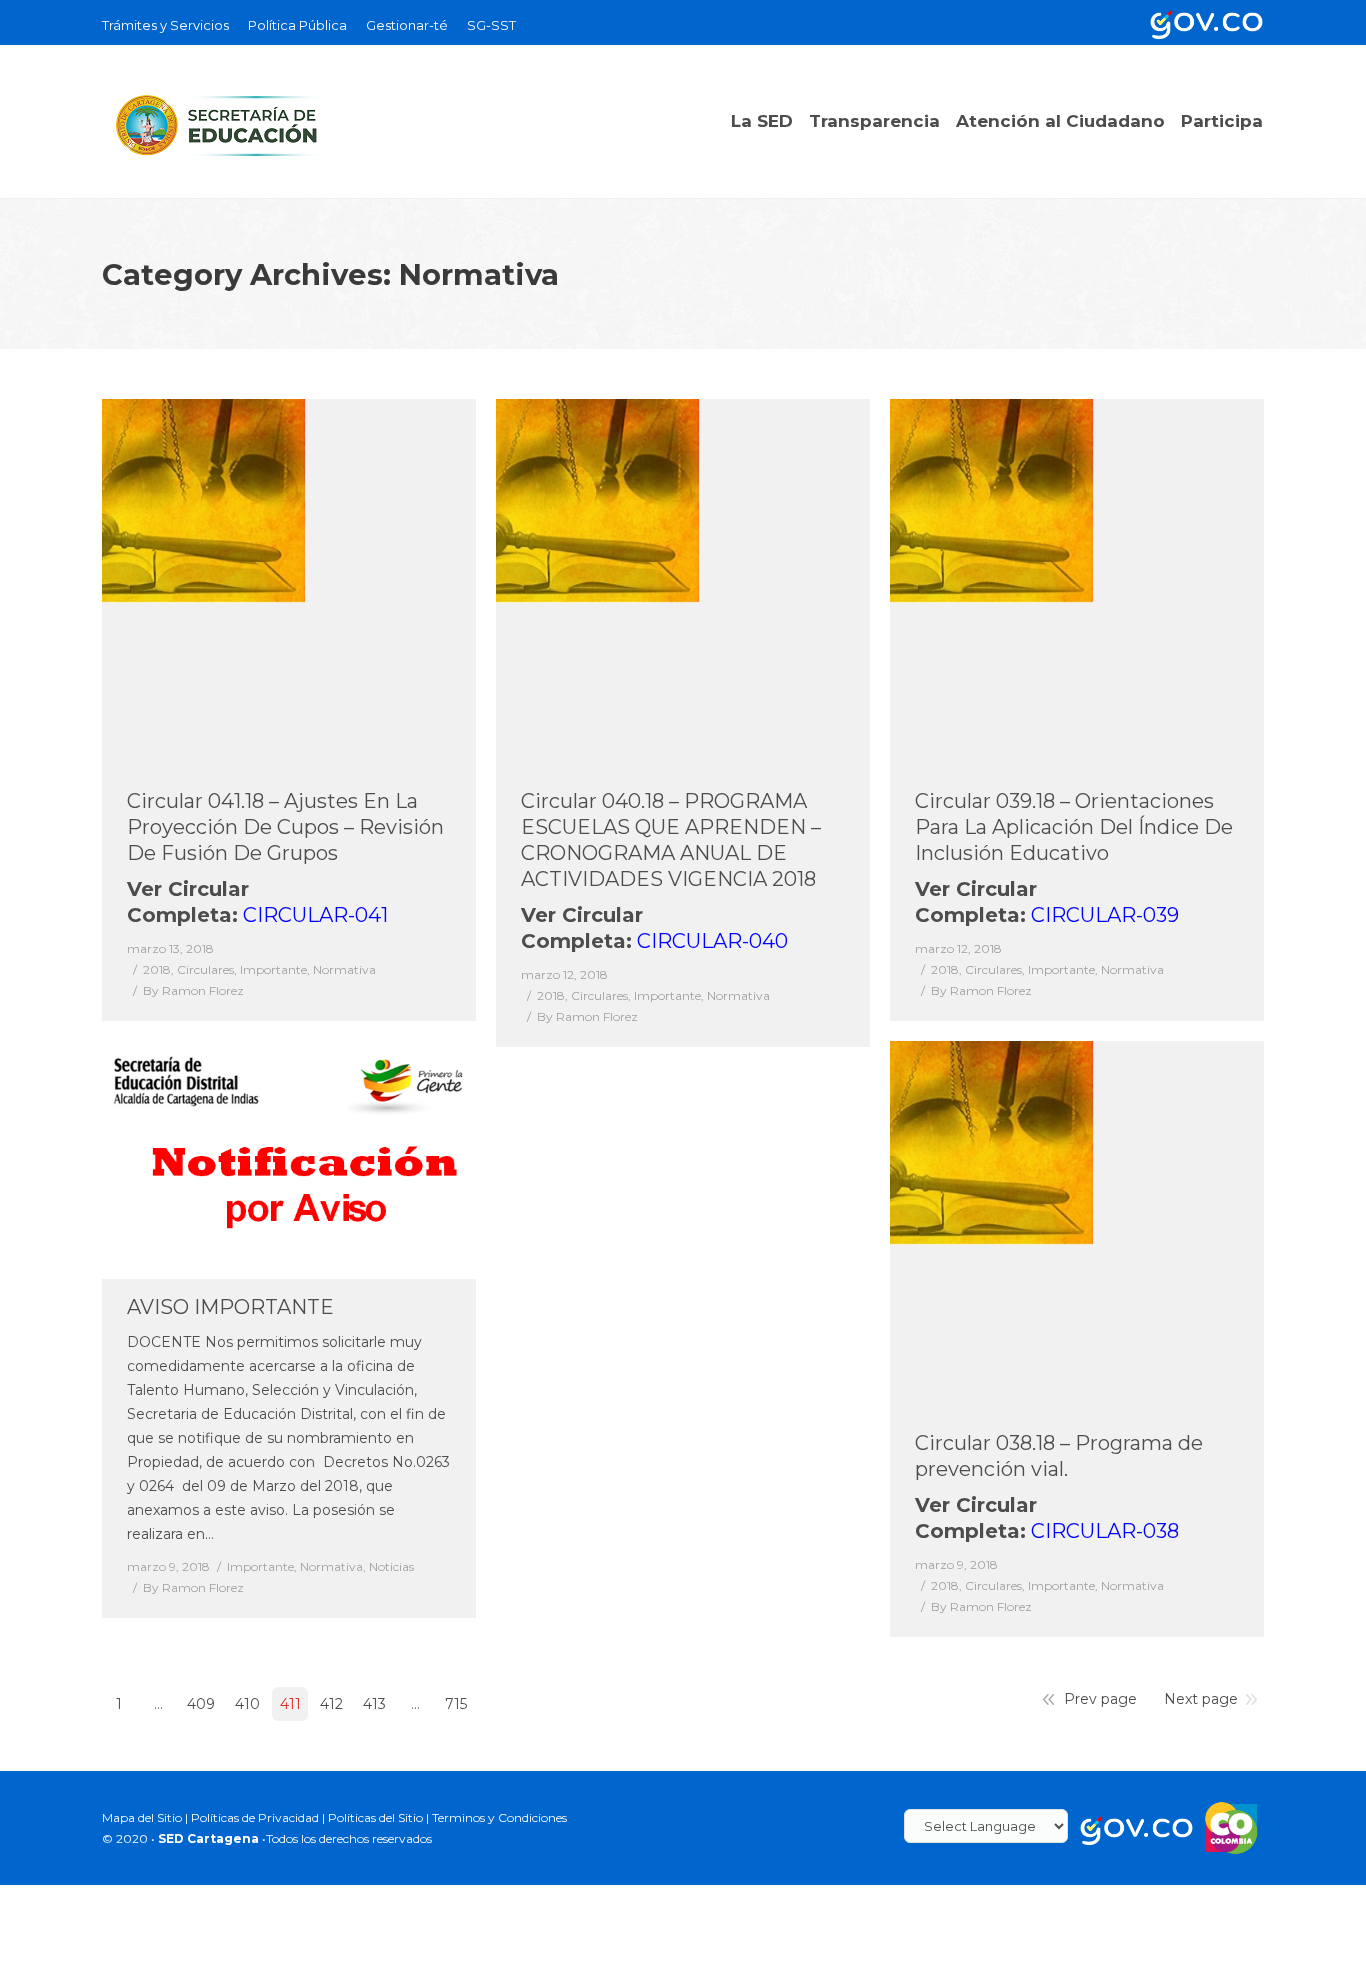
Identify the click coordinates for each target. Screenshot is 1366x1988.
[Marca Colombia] (1231, 1826)
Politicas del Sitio (375, 1817)
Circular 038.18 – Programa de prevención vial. (1059, 1456)
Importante (273, 969)
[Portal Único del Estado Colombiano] (1203, 22)
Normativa (344, 969)
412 (331, 1704)
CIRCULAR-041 (315, 915)
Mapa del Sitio (142, 1817)
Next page (1201, 1699)
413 (374, 1704)
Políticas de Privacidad (255, 1817)
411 (290, 1704)
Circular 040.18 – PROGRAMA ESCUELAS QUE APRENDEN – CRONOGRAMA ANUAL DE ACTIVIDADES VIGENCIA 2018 (671, 840)
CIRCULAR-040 (712, 941)
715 (456, 1704)
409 (201, 1704)
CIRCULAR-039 (1105, 915)
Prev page (1100, 1699)
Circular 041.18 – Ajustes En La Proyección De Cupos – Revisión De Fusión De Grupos (285, 827)
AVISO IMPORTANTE (230, 1307)
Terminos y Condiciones (499, 1817)
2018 (157, 969)
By (193, 990)
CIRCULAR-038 (1105, 1531)
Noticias (391, 1566)
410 (247, 1704)
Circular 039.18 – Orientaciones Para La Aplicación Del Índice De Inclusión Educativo (1074, 827)
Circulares (205, 969)
